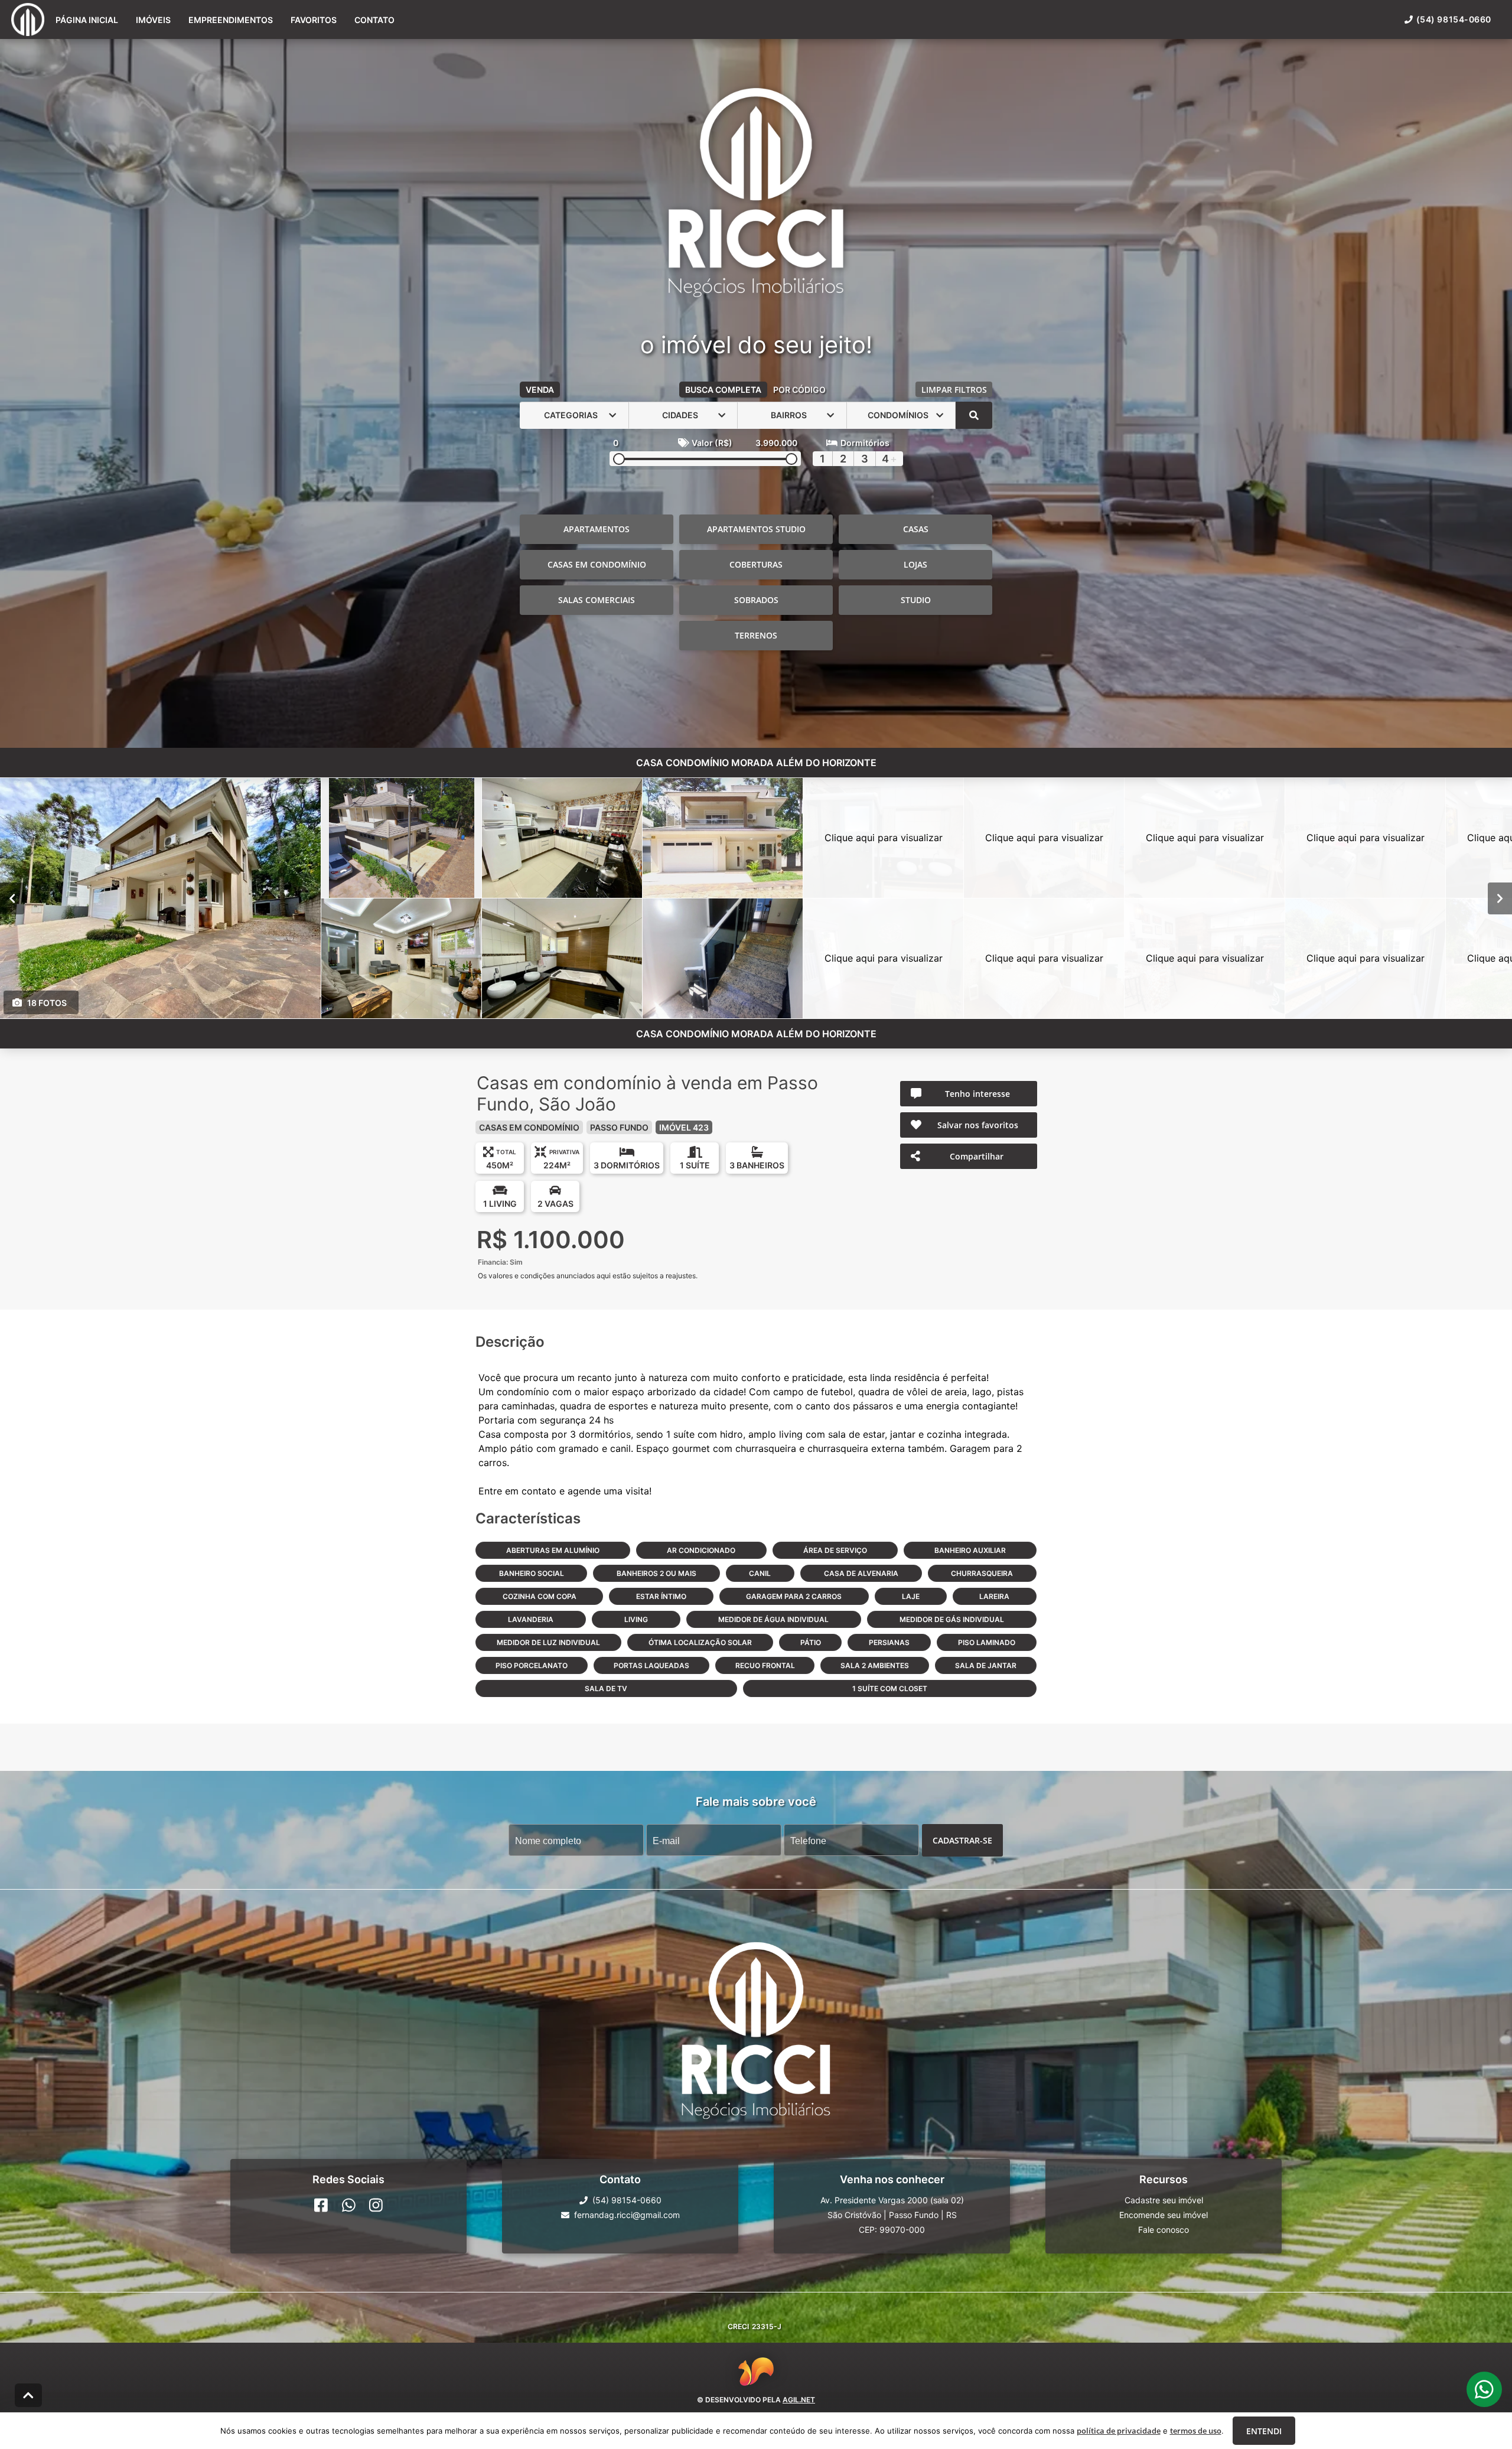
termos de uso (1196, 2431)
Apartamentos (597, 529)
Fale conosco (1164, 2230)
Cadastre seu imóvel (1164, 2200)
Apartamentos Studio (756, 529)
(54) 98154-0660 (1454, 19)
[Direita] (1500, 898)
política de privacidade (1119, 2431)
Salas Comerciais (597, 600)
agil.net (799, 2399)
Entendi (1264, 2431)
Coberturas (756, 564)
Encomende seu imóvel (1164, 2215)
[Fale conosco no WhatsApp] (349, 2205)
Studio (916, 600)
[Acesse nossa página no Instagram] (376, 2205)
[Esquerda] (12, 898)
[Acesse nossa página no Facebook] (321, 2205)
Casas (916, 529)
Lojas (915, 564)
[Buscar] (974, 415)
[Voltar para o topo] (28, 2395)
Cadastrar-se (962, 1840)
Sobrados (756, 600)
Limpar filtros (954, 390)
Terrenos (756, 635)
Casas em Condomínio (597, 564)
